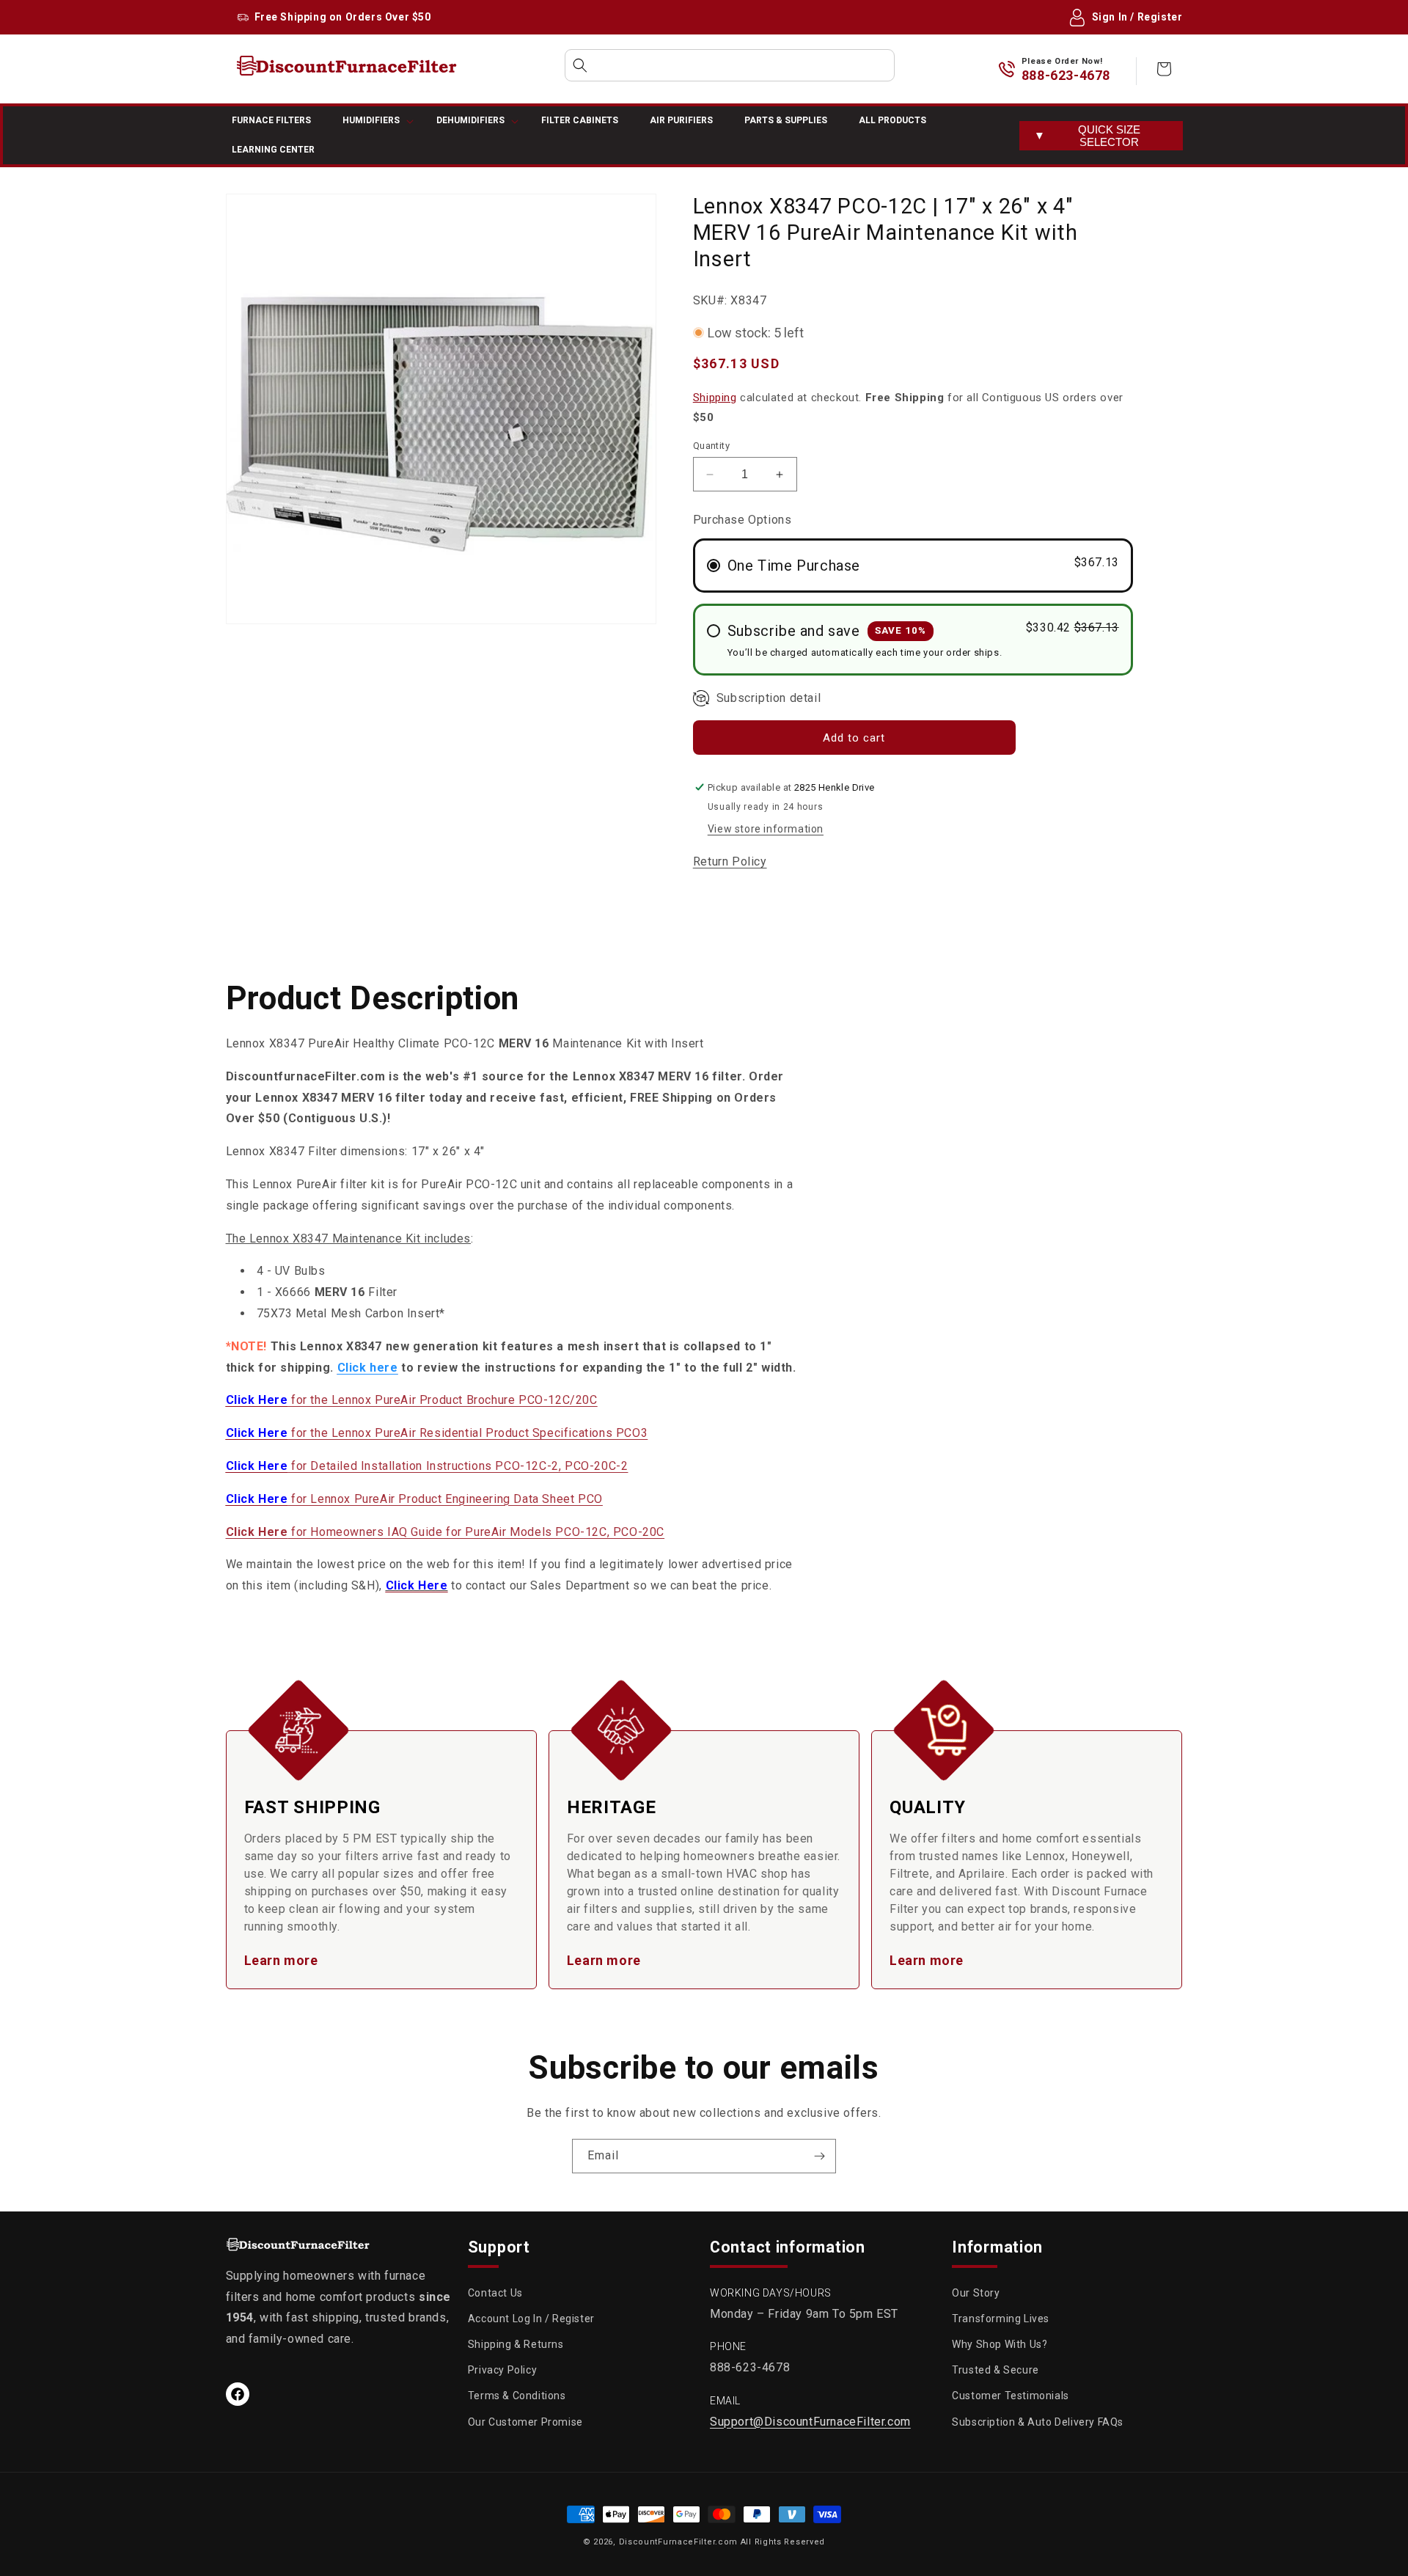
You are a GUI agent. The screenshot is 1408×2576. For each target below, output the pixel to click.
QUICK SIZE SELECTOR (1087, 136)
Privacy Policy (502, 2371)
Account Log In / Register (531, 2319)
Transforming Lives (1001, 2319)
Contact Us (495, 2293)
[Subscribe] (819, 2156)
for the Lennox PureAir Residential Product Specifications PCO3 (437, 1433)
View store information (766, 829)
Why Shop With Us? (1000, 2345)
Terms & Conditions (517, 2396)
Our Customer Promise (525, 2422)
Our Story (976, 2293)
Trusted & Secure (995, 2371)
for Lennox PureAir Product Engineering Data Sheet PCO (414, 1499)
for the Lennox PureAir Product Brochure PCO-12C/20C (412, 1400)
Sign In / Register (1137, 17)
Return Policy (730, 861)
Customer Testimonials (1011, 2396)
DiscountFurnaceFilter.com (679, 2542)
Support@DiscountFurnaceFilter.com (810, 2422)
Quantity (711, 446)
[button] (730, 65)
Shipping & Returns (516, 2345)
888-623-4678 (1066, 75)
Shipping (715, 398)
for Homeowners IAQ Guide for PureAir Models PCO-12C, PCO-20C (445, 1532)
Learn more (281, 1960)
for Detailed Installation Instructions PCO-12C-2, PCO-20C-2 (427, 1466)
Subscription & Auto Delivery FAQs (1038, 2422)
